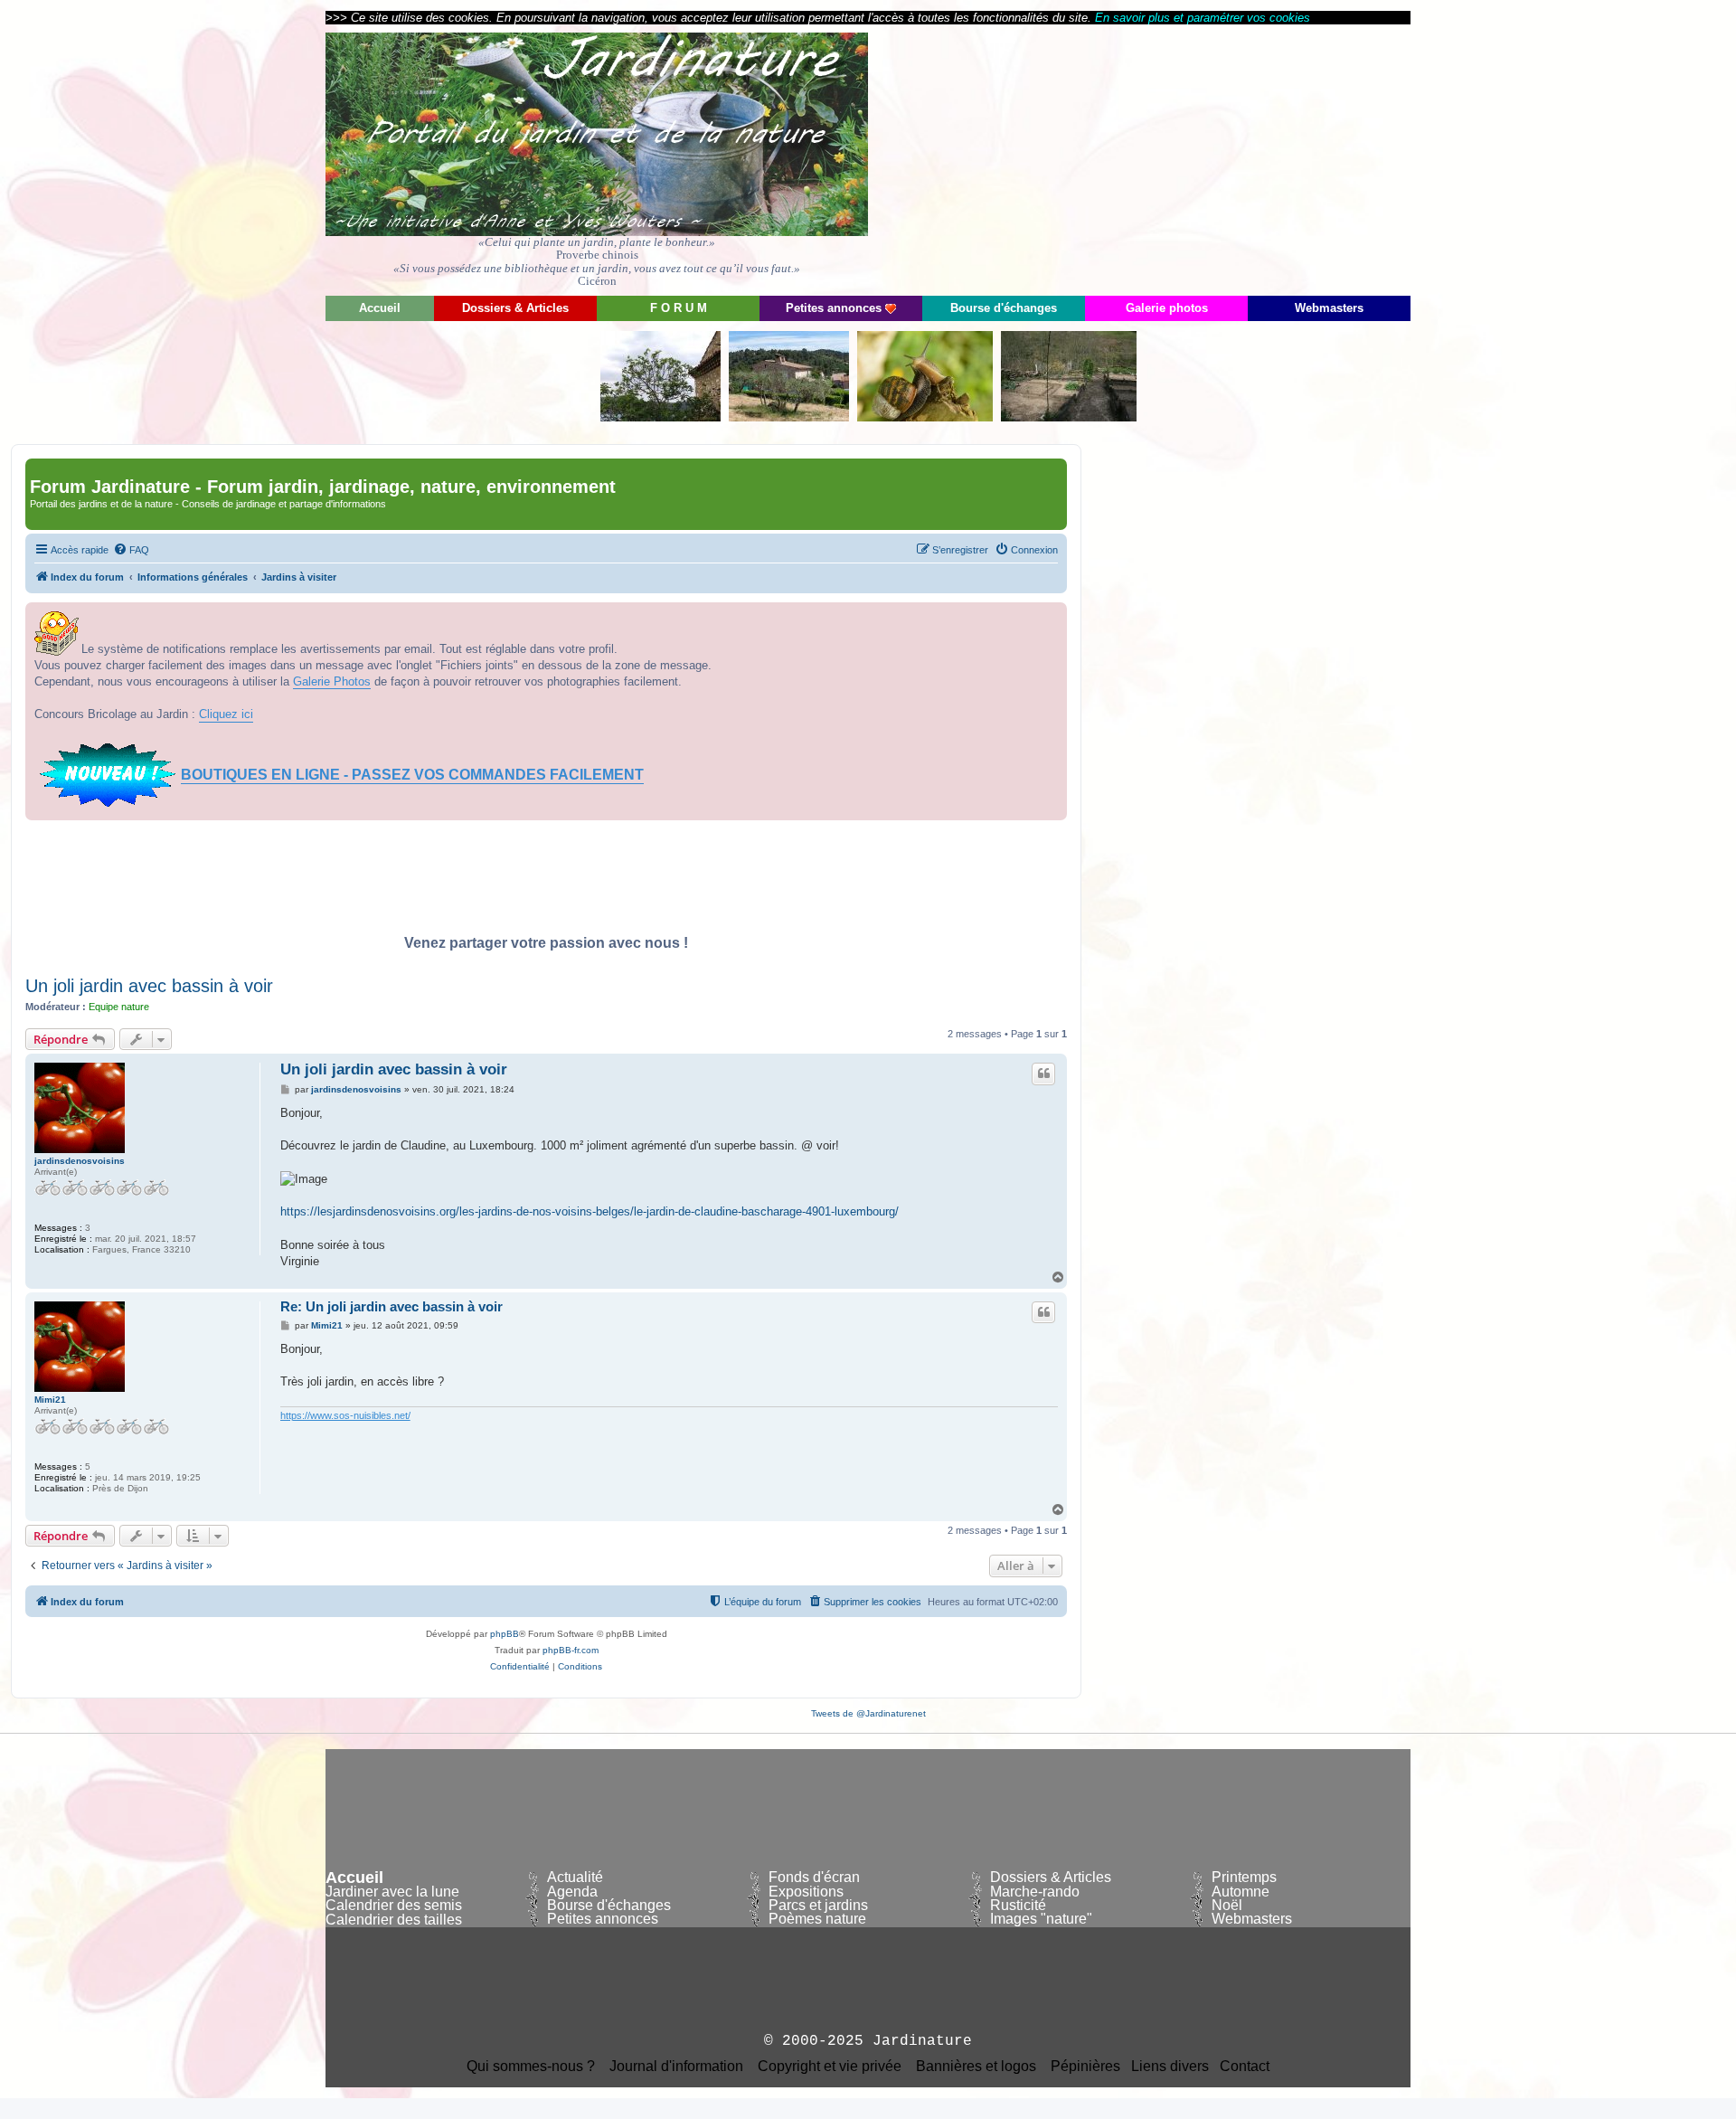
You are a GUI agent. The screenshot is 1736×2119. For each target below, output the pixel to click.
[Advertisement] (1248, 158)
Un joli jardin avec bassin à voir (149, 986)
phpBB (505, 1634)
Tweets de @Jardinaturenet (868, 1713)
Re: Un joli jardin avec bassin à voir (392, 1306)
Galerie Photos (332, 681)
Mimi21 (50, 1400)
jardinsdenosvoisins (80, 1161)
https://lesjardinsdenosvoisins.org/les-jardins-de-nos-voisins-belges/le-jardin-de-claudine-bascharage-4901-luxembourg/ (590, 1211)
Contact (1245, 2067)
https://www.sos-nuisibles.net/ (345, 1415)
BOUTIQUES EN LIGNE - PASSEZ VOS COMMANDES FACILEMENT (412, 775)
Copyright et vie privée (830, 2067)
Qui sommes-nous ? (531, 2067)
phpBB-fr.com (571, 1650)
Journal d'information (676, 2067)
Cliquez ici (226, 714)
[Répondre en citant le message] (1043, 1074)
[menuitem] (131, 550)
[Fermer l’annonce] (1052, 617)
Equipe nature (119, 1007)
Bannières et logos (976, 2067)
